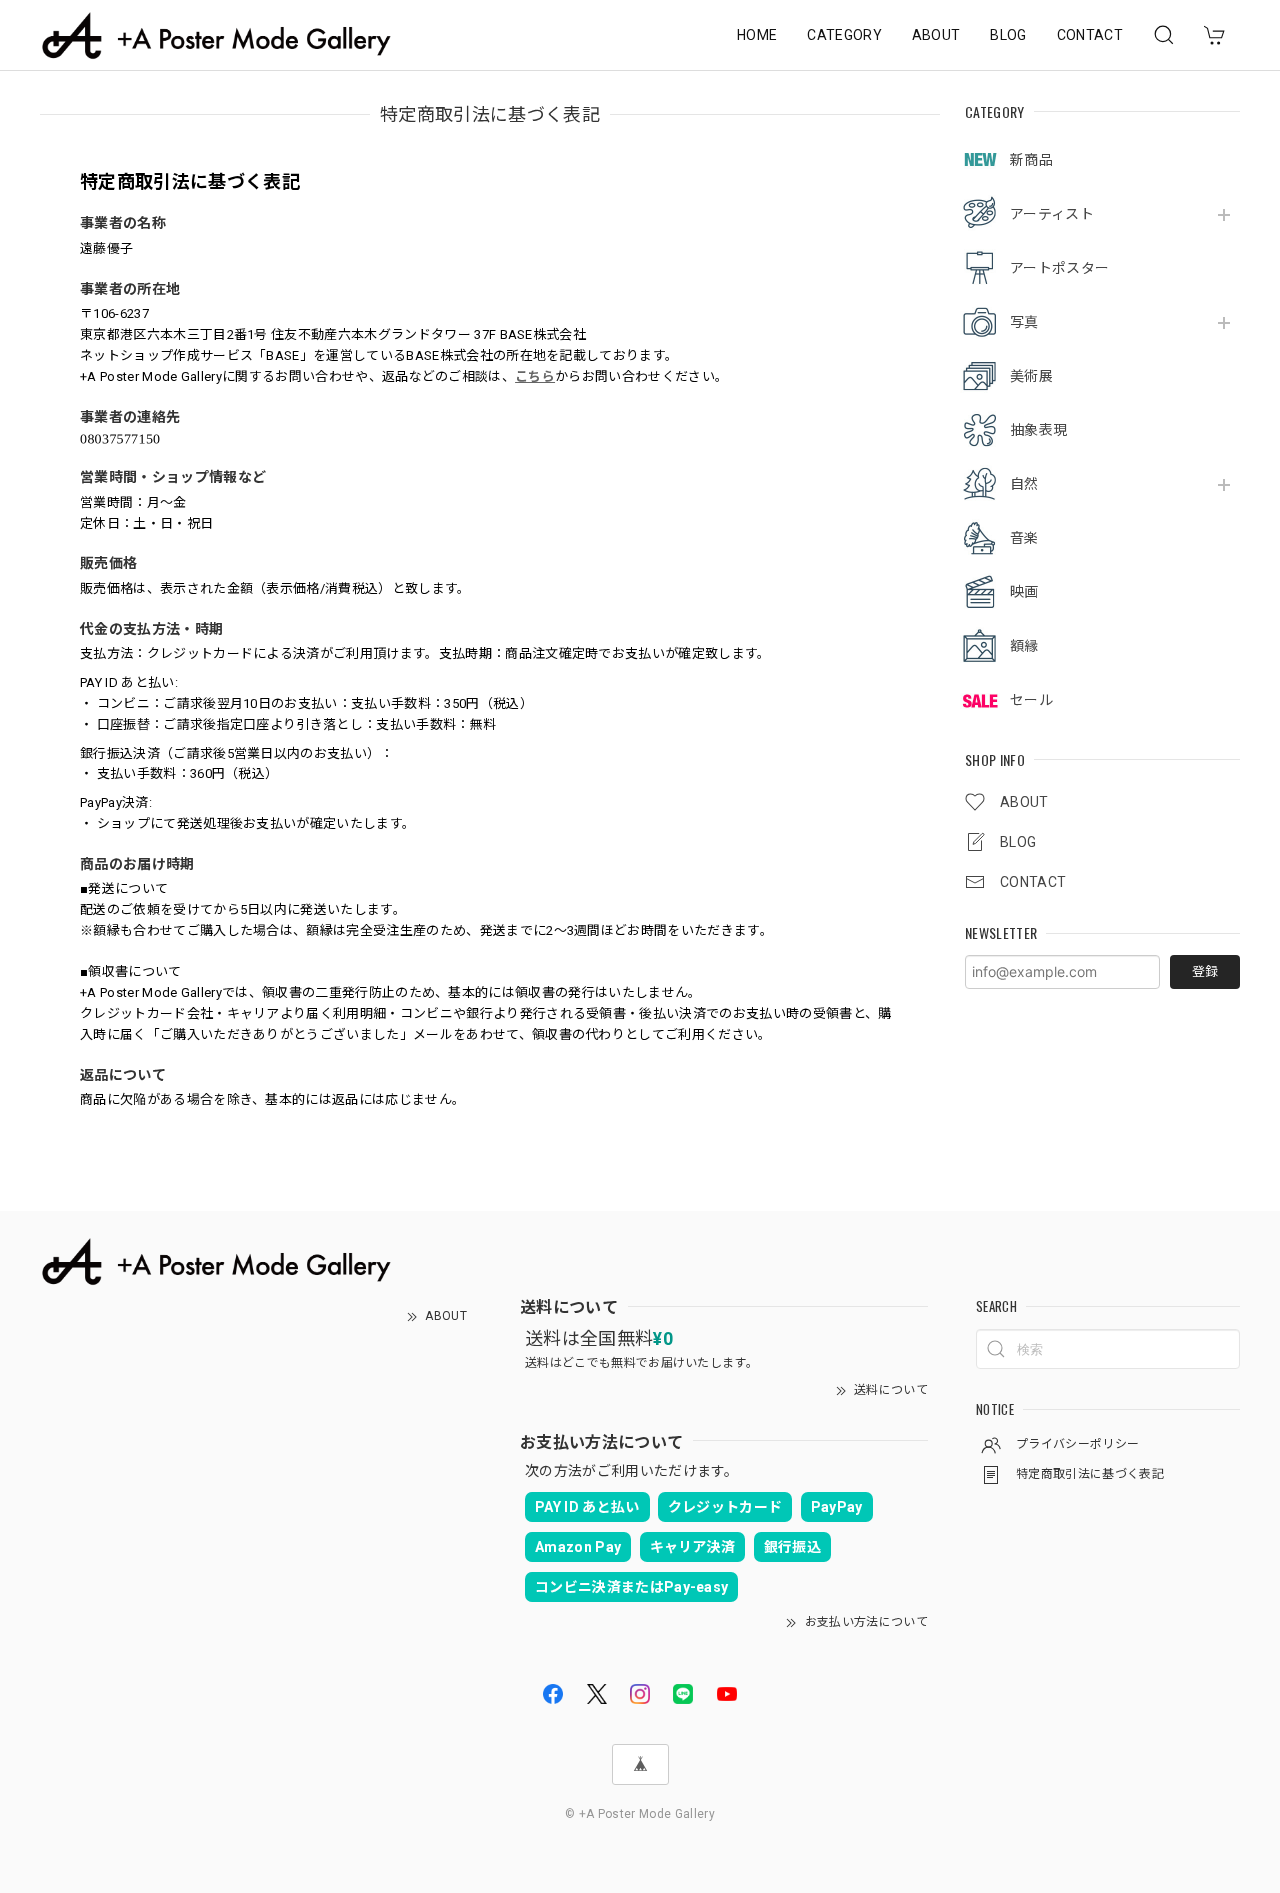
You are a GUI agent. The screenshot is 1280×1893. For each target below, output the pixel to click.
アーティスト (1052, 214)
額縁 (1024, 646)
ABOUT (936, 35)
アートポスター (1059, 268)
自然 (1024, 484)
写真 (1024, 322)
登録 (1205, 971)
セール (1031, 700)
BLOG (1008, 35)
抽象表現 (1038, 430)
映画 (1024, 592)
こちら (535, 376)
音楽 (1024, 538)
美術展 (1031, 376)
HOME (757, 35)
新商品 (1031, 160)
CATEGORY (844, 35)
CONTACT (1090, 35)
